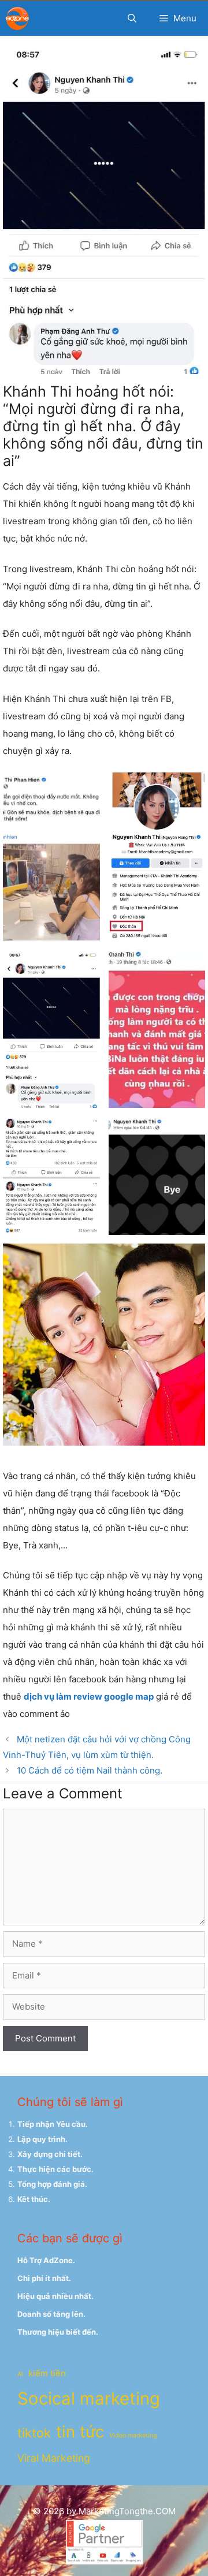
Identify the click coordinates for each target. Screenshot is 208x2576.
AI (20, 2374)
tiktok (34, 2433)
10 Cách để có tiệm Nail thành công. (90, 1770)
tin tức (80, 2432)
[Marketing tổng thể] (17, 18)
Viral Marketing (54, 2458)
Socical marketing (89, 2398)
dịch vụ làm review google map (89, 1696)
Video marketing (133, 2435)
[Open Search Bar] (132, 18)
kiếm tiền (47, 2373)
